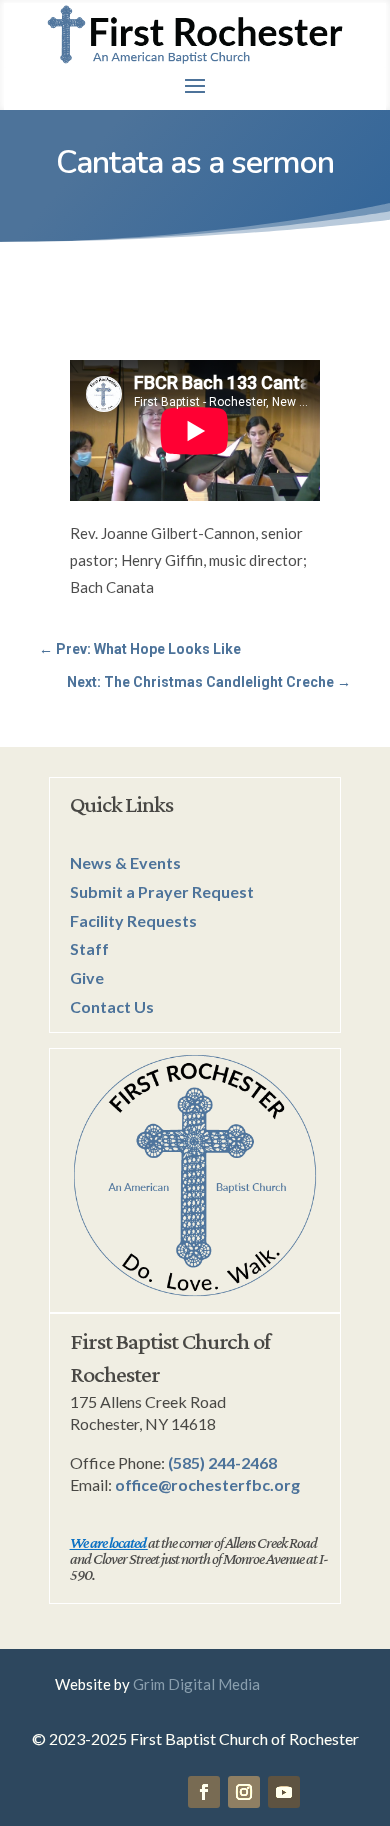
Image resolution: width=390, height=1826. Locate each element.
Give (87, 977)
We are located (108, 1542)
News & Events (125, 862)
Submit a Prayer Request (162, 891)
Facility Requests (133, 920)
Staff (89, 948)
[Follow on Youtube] (284, 1792)
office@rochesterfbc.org (207, 1484)
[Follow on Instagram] (244, 1792)
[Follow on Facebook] (204, 1792)
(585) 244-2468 (222, 1462)
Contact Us (112, 1006)
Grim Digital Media (196, 1684)
